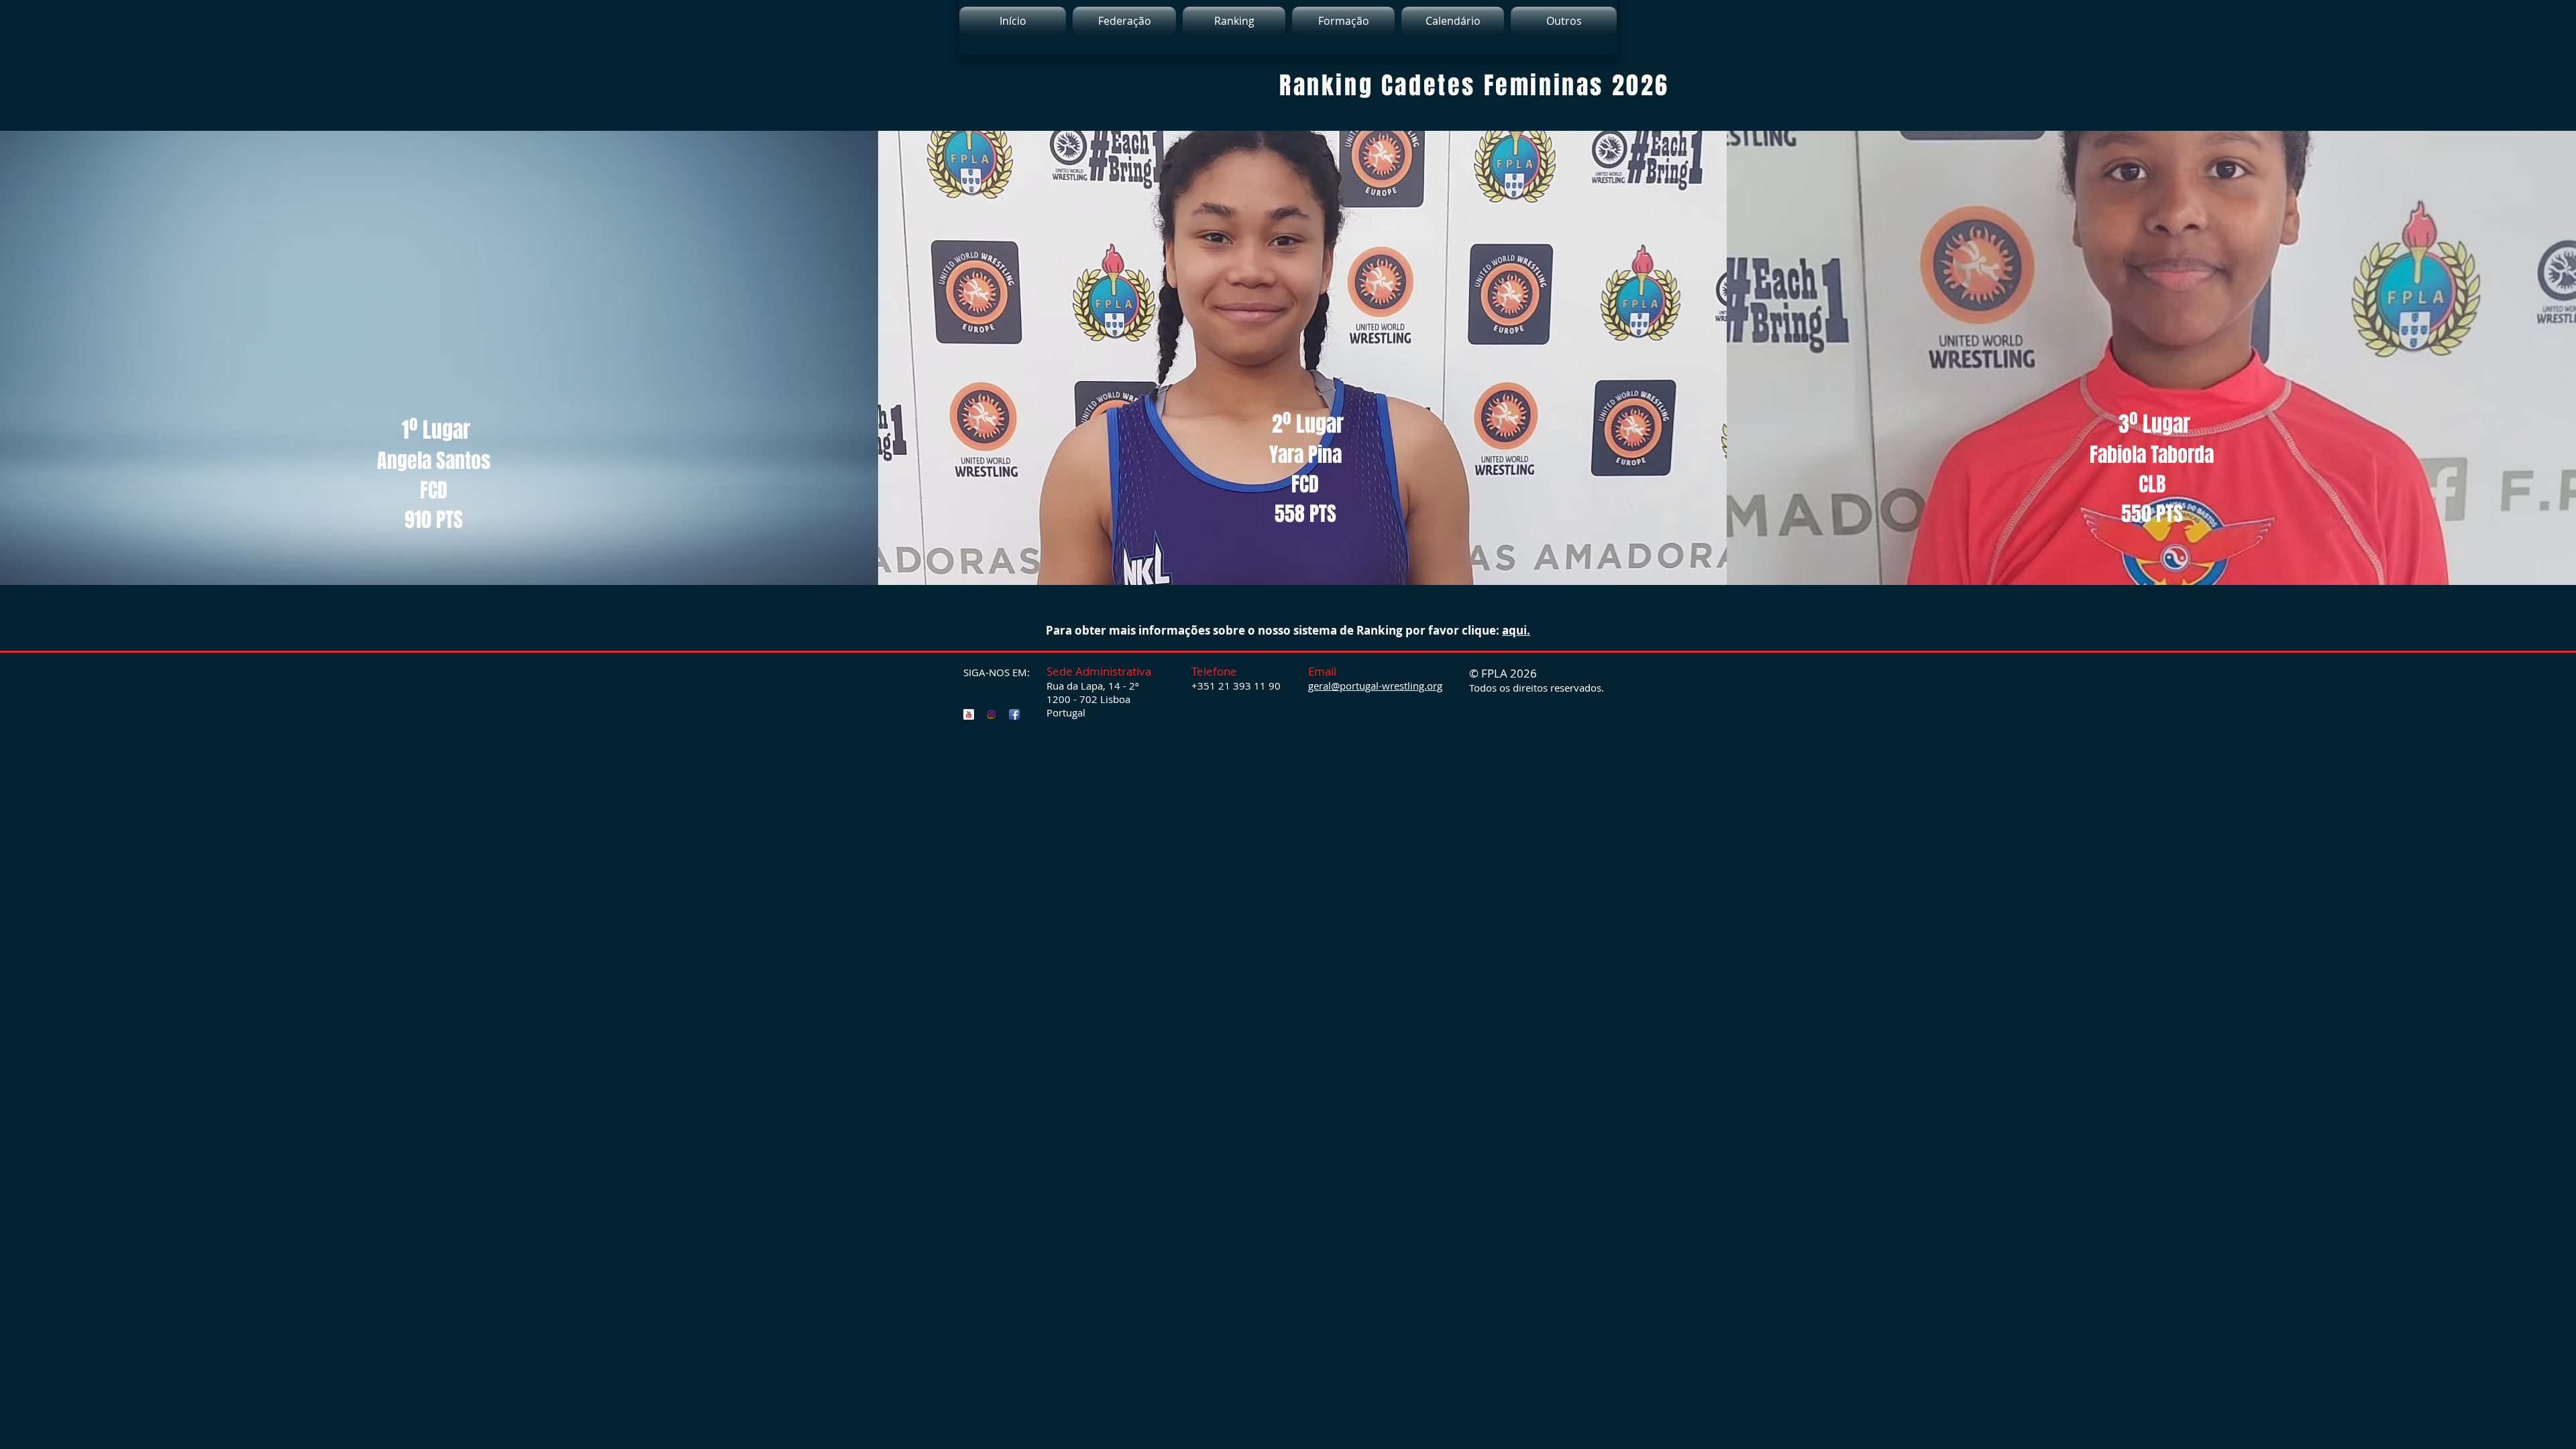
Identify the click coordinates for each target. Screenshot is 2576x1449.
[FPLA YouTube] (969, 714)
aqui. (1516, 630)
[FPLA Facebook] (1014, 714)
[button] (1234, 21)
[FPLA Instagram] (991, 714)
